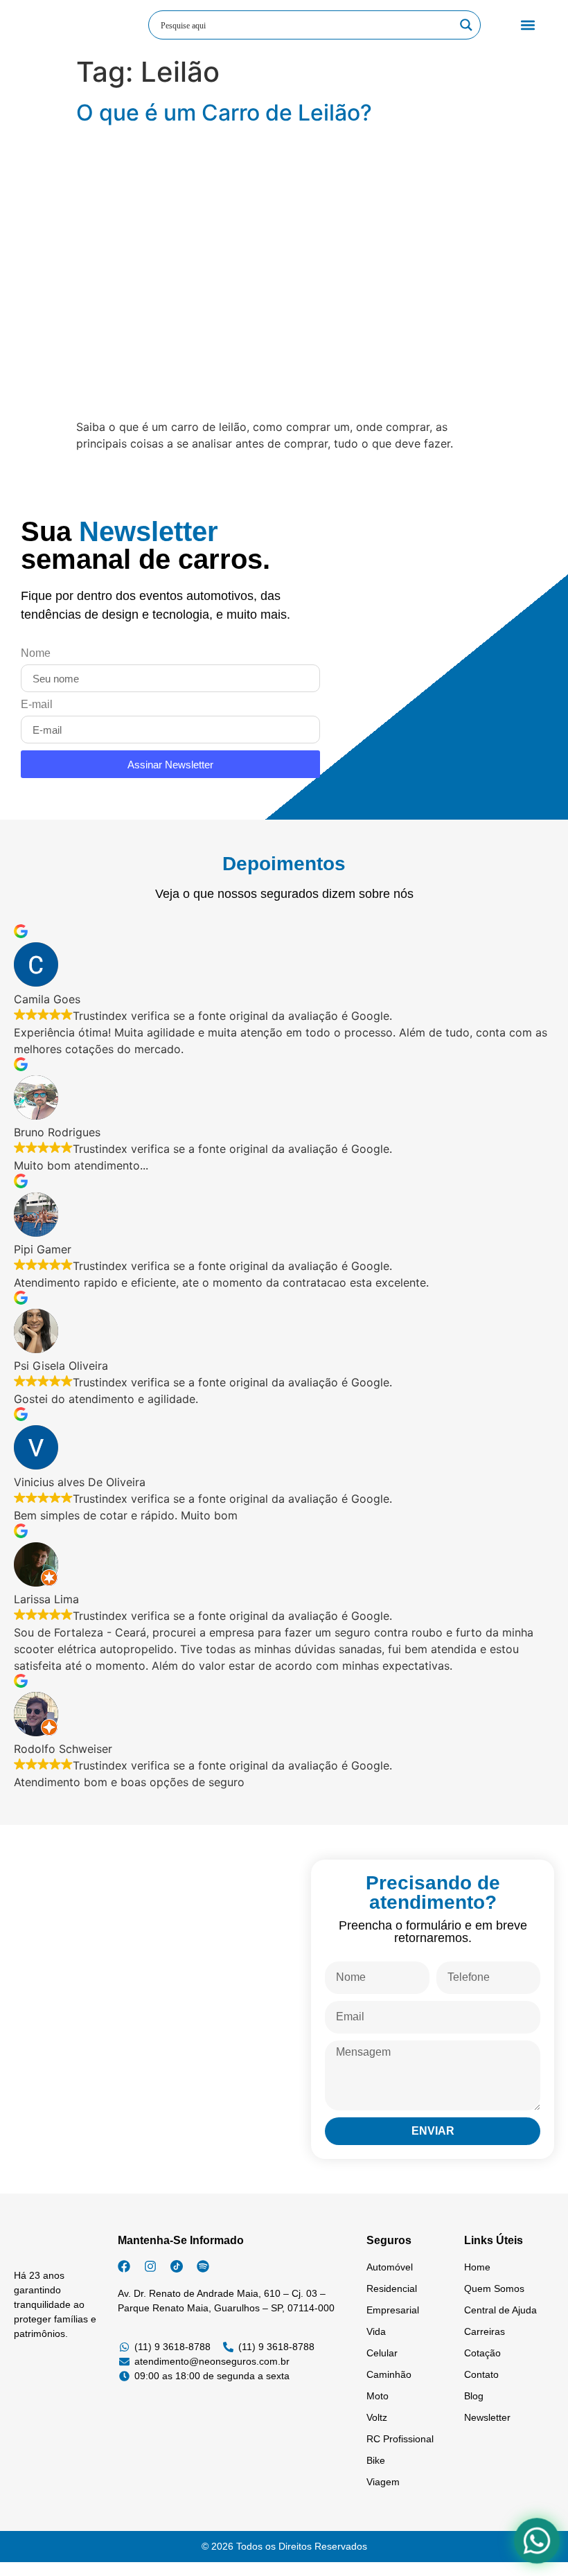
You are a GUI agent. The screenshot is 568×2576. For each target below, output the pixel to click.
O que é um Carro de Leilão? (224, 113)
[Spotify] (203, 2266)
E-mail (37, 705)
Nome (36, 653)
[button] (527, 25)
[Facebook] (124, 2266)
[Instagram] (150, 2266)
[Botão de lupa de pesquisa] (466, 25)
